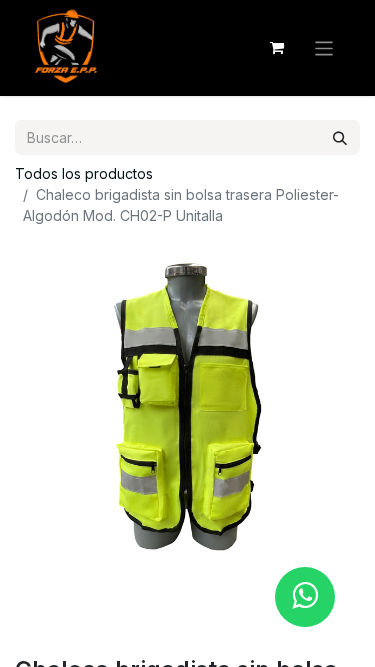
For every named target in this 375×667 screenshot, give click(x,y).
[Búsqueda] (340, 137)
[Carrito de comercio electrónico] (277, 48)
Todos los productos (84, 173)
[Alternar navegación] (324, 47)
